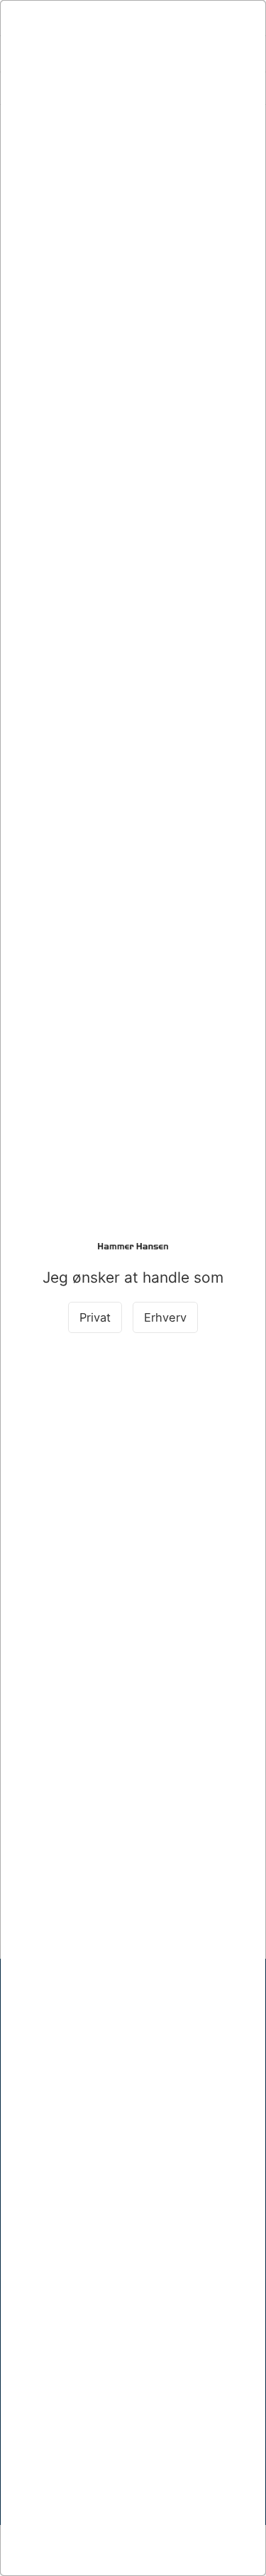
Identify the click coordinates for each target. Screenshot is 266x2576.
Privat (95, 1317)
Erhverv (165, 1317)
